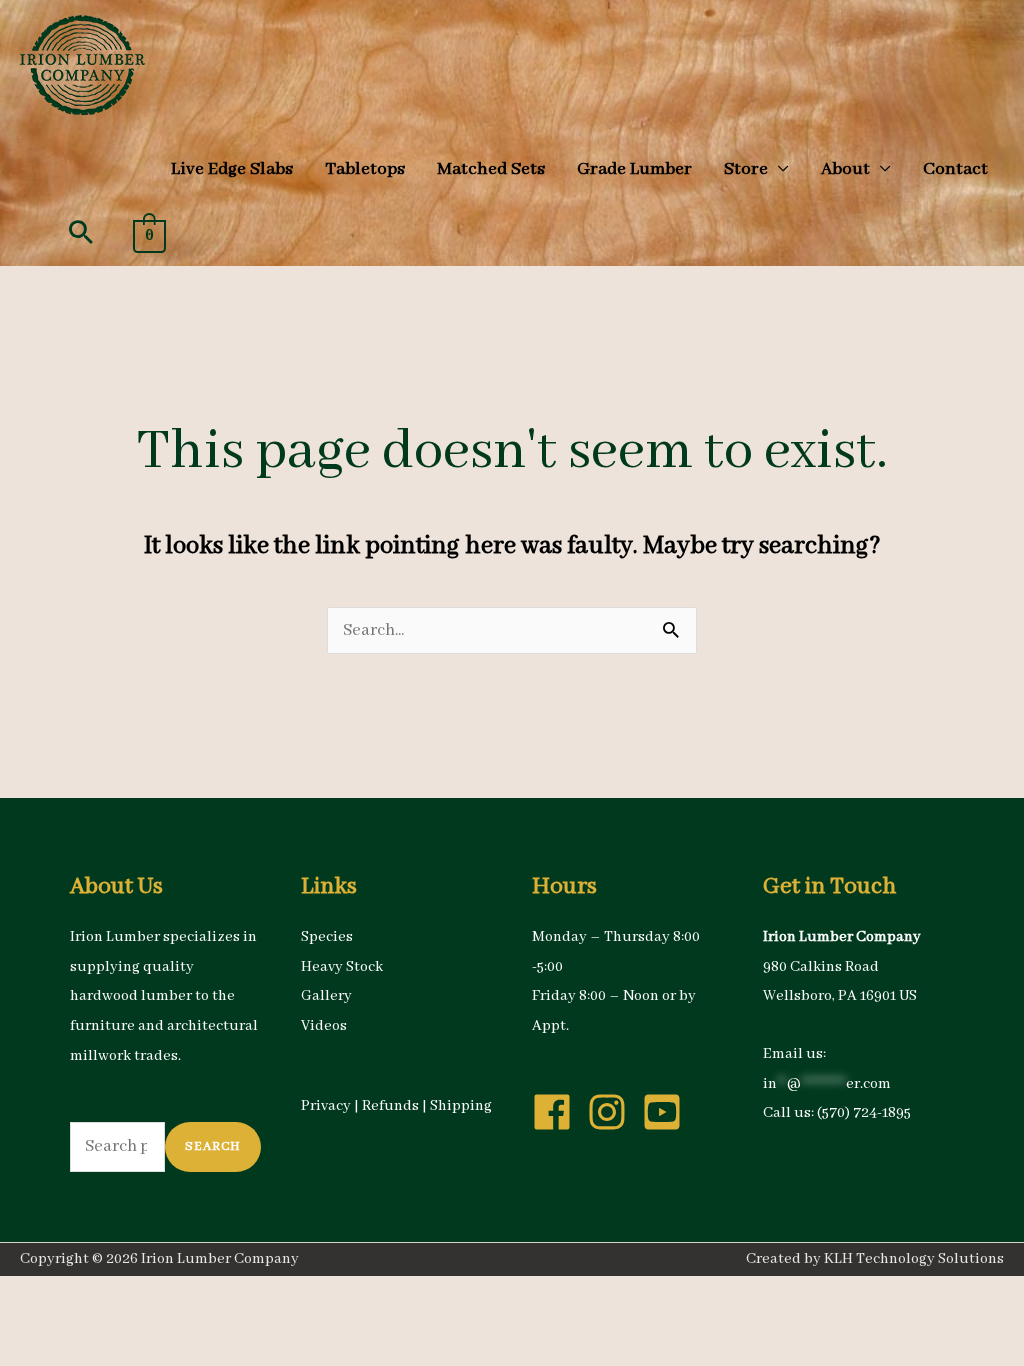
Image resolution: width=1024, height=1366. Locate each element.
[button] (81, 232)
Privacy (326, 1106)
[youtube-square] (668, 1112)
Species (327, 937)
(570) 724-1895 (864, 1113)
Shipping (461, 1106)
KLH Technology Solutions (914, 1259)
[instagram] (613, 1112)
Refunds (390, 1106)
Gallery (326, 996)
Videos (324, 1026)
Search (213, 1146)
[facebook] (558, 1112)
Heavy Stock (342, 967)
